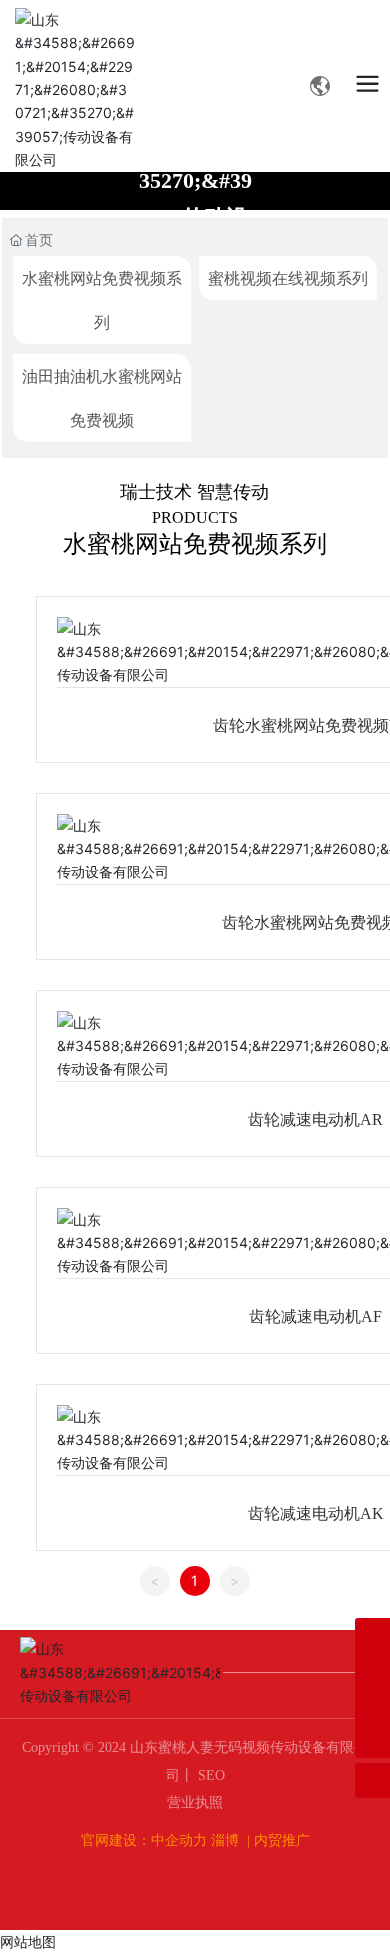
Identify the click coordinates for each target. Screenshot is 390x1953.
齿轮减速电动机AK (316, 1513)
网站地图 (28, 1941)
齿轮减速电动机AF (315, 1316)
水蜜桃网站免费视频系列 (102, 300)
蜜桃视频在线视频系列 (288, 278)
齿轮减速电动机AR (315, 1119)
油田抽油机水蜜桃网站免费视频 (102, 398)
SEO (209, 1775)
